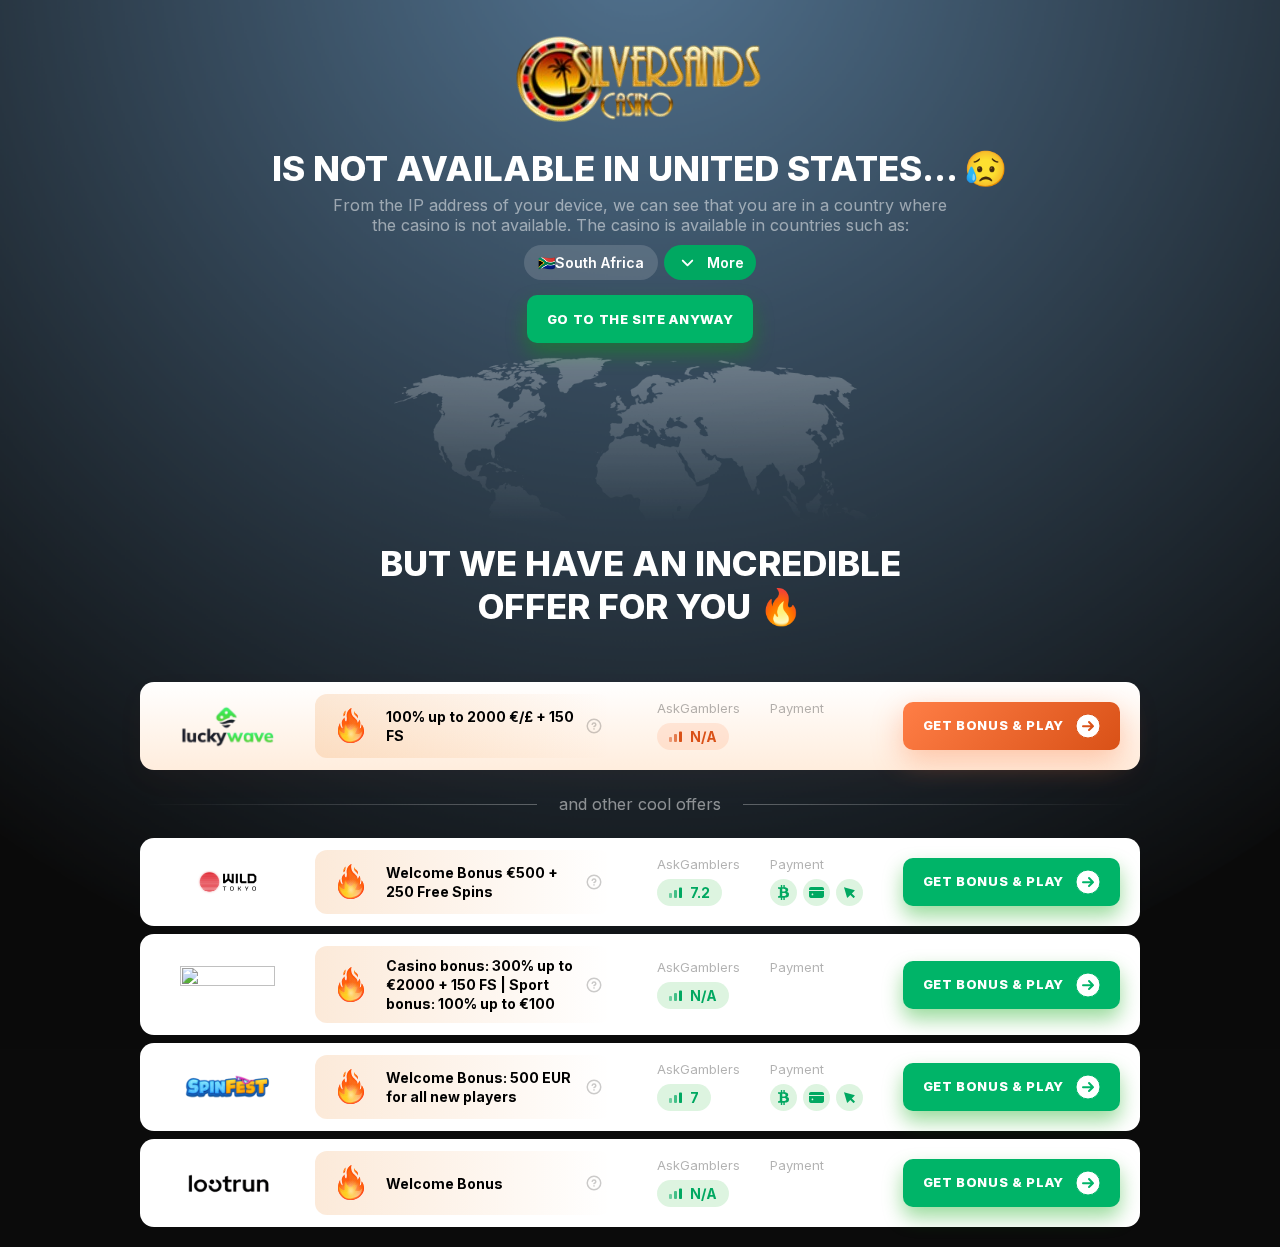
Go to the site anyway (640, 319)
